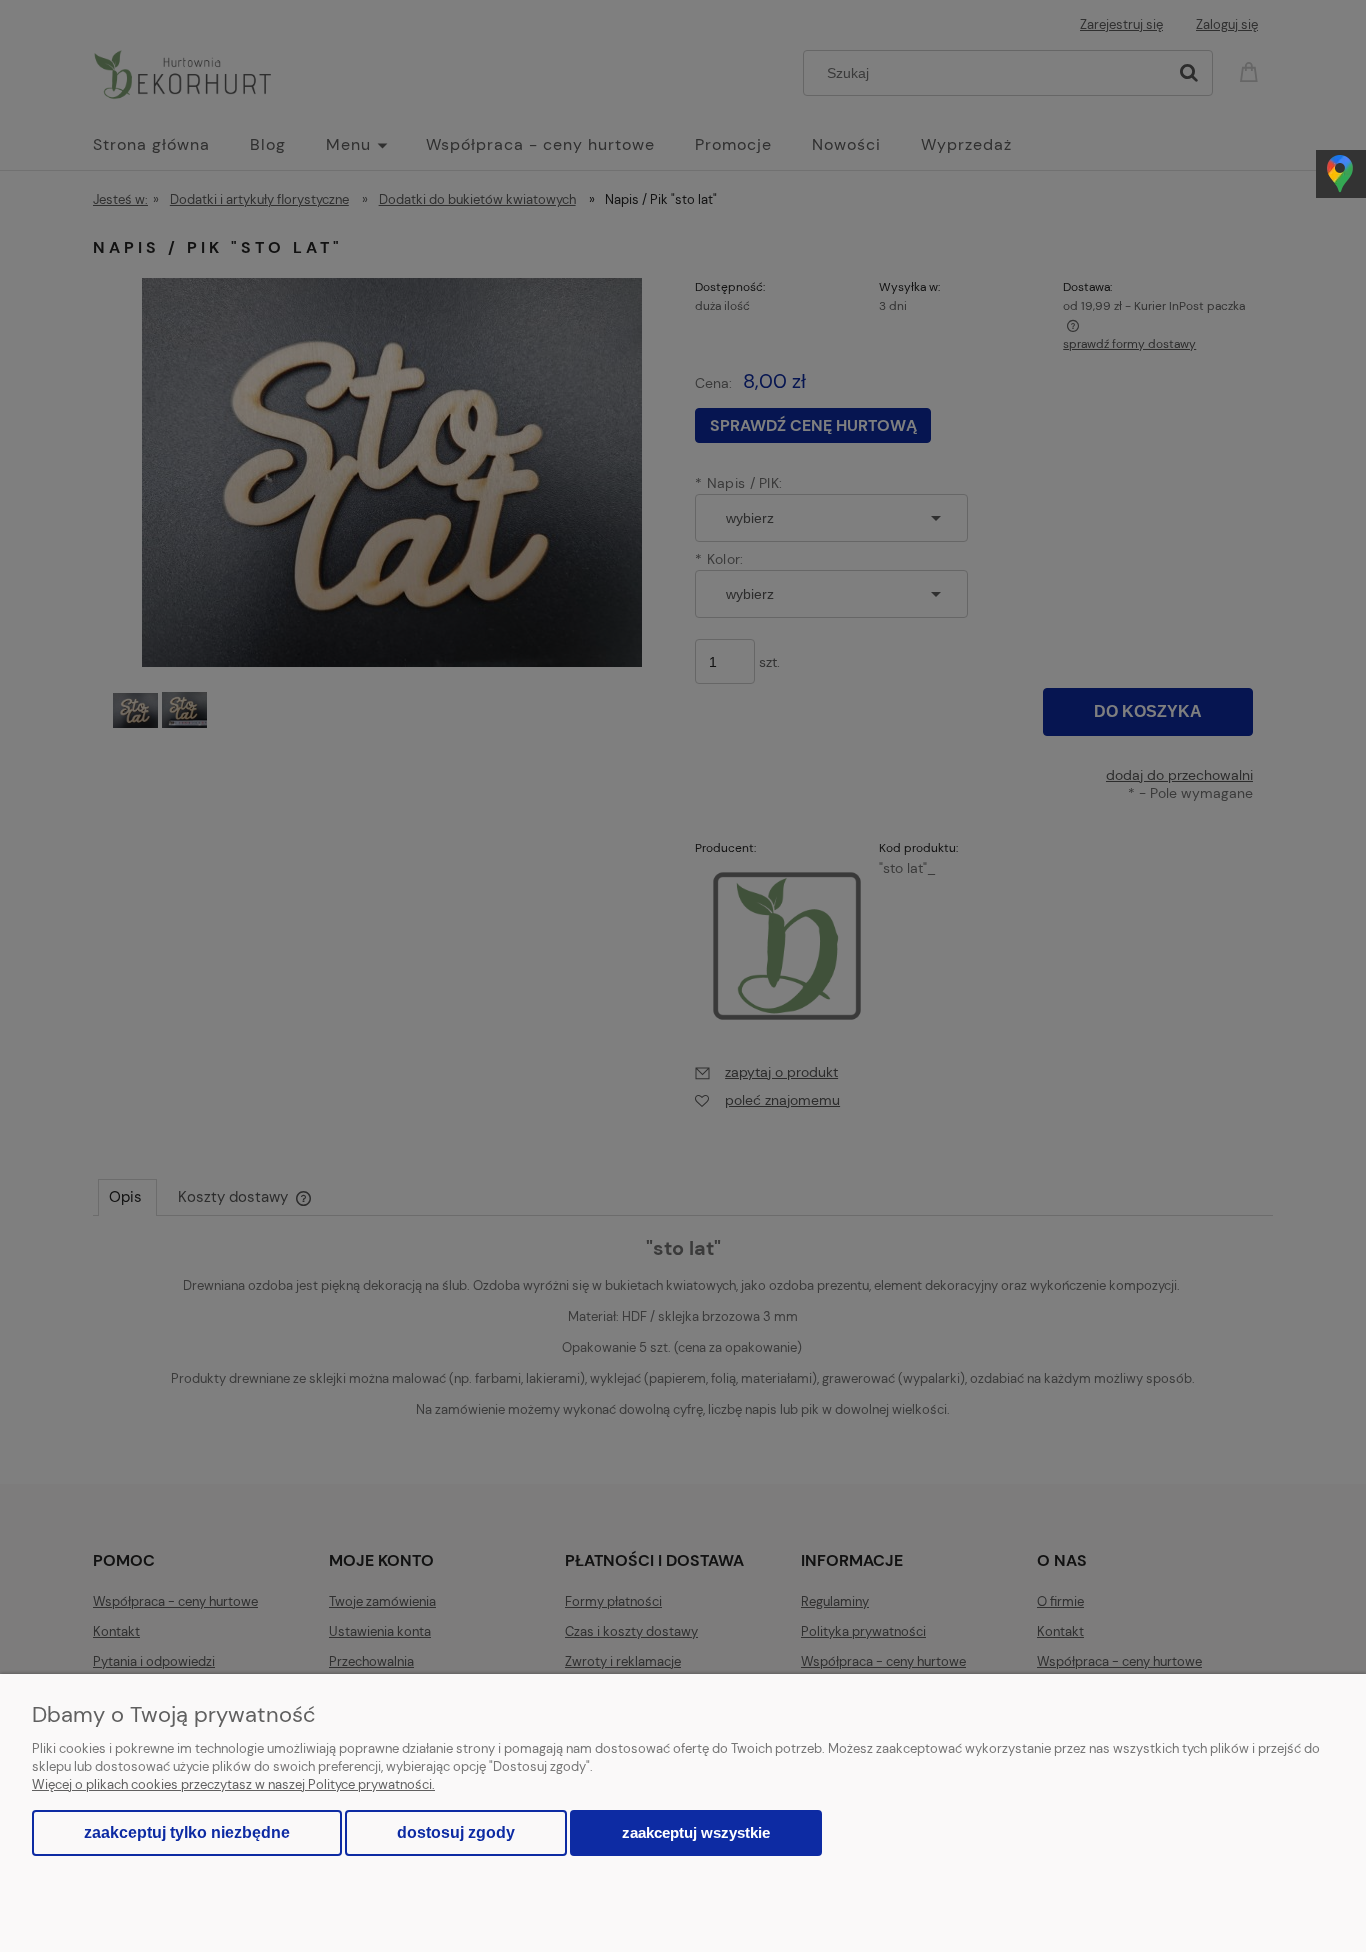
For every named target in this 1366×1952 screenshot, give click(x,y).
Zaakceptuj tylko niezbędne (187, 1832)
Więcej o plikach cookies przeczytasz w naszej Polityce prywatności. (233, 1784)
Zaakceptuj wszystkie (696, 1832)
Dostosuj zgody (456, 1832)
